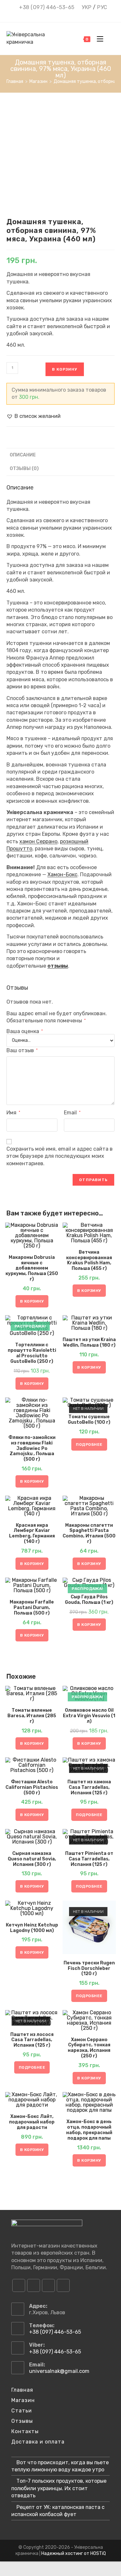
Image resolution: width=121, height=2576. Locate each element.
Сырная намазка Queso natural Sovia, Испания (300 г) (32, 1859)
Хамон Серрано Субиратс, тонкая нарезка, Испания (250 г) (89, 2048)
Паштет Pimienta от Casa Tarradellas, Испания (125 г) (89, 1859)
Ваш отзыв (22, 1050)
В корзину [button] (32, 1301)
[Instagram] (34, 2285)
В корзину (65, 369)
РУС (102, 7)
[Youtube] (48, 2285)
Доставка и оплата (38, 2442)
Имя (13, 1113)
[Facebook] (19, 2285)
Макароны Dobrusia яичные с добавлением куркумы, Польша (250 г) (32, 1268)
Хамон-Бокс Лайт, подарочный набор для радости (32, 2122)
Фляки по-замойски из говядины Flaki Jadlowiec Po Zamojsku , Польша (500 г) (32, 1449)
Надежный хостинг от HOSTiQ (74, 2553)
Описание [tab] (23, 455)
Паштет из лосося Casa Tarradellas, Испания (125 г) (32, 2040)
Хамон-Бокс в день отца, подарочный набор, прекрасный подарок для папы (89, 2130)
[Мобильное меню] (98, 39)
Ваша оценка (25, 1031)
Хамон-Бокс (62, 874)
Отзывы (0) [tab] (24, 469)
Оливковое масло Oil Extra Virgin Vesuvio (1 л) (89, 1716)
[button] (34, 416)
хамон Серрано (38, 841)
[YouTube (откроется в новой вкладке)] (66, 15)
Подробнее (89, 1444)
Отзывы (22, 2421)
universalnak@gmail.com (59, 2371)
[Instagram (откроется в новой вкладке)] (57, 15)
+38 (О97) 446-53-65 (47, 7)
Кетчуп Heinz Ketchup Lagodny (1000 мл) (32, 1928)
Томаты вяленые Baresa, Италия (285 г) (32, 1716)
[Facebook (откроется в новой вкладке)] (48, 15)
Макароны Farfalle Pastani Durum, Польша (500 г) (32, 1608)
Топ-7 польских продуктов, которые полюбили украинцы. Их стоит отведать (59, 2488)
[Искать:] (110, 39)
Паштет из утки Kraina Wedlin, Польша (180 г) (89, 1343)
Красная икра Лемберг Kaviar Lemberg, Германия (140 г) (32, 1534)
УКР (87, 7)
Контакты (25, 2431)
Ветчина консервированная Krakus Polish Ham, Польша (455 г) (89, 1260)
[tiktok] (63, 2285)
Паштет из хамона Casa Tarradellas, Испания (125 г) (89, 1788)
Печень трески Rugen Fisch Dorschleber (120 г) (89, 1969)
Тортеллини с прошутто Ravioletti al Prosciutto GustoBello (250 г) (32, 1353)
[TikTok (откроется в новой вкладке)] (74, 15)
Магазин (23, 2400)
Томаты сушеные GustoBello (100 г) (89, 1420)
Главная (22, 2390)
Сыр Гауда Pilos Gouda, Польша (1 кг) (89, 1600)
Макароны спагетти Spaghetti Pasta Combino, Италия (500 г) (89, 1534)
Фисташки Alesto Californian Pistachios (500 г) (32, 1788)
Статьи (22, 2411)
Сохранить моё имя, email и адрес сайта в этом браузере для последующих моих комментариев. (60, 1156)
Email (72, 1113)
